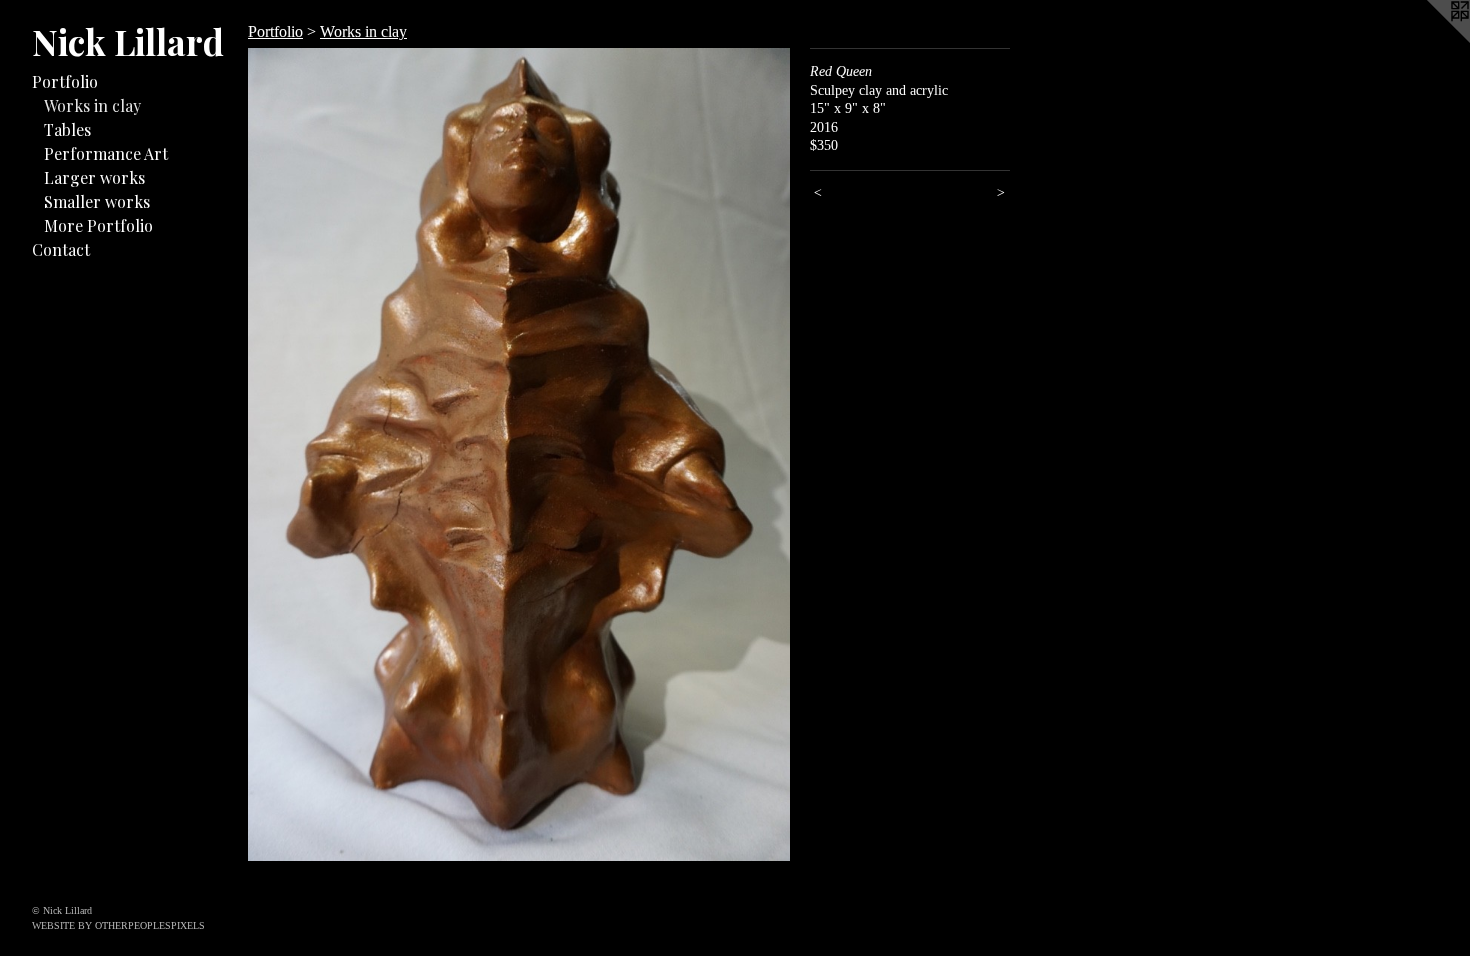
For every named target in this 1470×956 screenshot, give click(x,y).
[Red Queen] (519, 454)
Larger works (94, 177)
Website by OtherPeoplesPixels (118, 925)
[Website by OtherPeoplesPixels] (1430, 40)
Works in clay (92, 105)
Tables (67, 129)
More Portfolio (98, 225)
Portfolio (65, 81)
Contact (61, 249)
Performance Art (106, 153)
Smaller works (97, 201)
